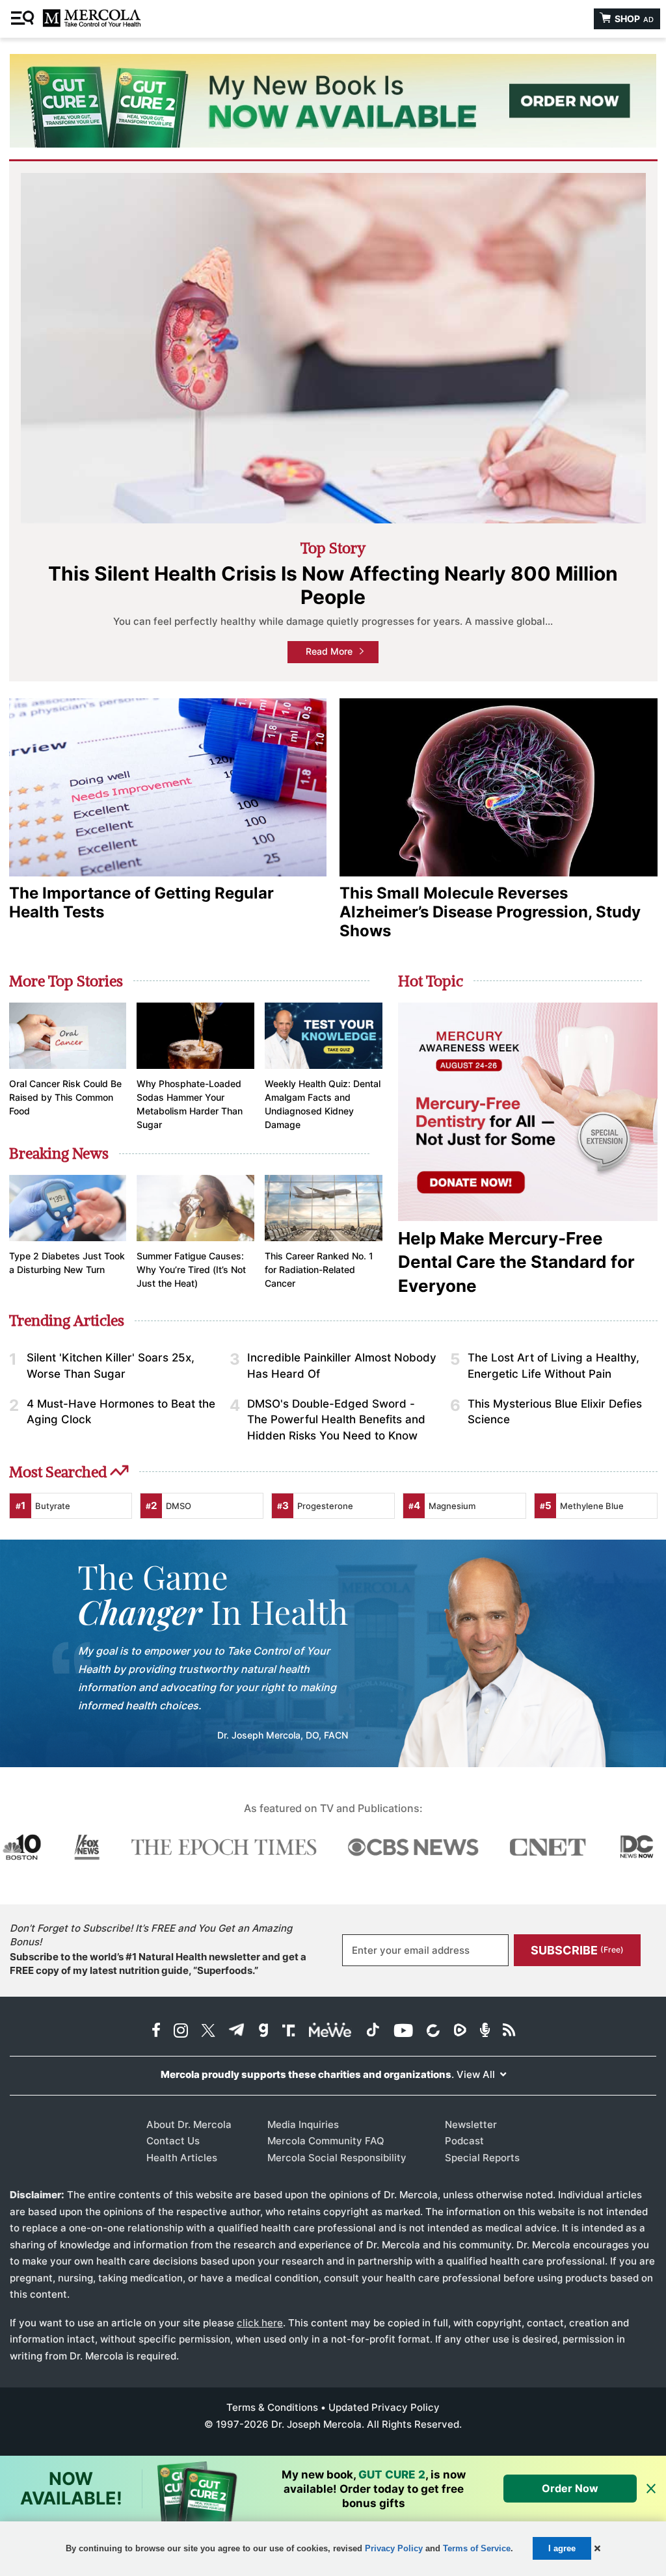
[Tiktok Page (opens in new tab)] (373, 2031)
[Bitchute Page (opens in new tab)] (433, 2031)
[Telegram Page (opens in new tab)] (237, 2031)
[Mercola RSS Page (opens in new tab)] (509, 2031)
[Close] (651, 2489)
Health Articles (182, 2158)
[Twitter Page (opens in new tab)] (208, 2031)
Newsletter (471, 2124)
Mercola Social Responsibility (337, 2158)
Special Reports (482, 2158)
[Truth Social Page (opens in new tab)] (289, 2031)
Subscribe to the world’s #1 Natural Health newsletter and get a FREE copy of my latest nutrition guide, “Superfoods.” (158, 1964)
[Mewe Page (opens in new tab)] (330, 2031)
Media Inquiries (303, 2124)
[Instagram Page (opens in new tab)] (181, 2031)
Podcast (464, 2141)
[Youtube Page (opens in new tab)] (403, 2031)
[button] (597, 2548)
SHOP (633, 19)
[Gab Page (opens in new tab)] (263, 2031)
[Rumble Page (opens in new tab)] (460, 2031)
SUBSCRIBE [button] (577, 1950)
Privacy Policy (394, 2548)
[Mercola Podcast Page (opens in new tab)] (485, 2031)
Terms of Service (477, 2548)
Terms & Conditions (272, 2407)
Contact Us (173, 2141)
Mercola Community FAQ (326, 2141)
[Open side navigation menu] (24, 19)
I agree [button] (562, 2548)
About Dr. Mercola (189, 2124)
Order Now (570, 2488)
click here (260, 2323)
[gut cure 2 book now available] (333, 101)
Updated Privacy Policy (384, 2407)
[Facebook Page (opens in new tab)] (156, 2031)
